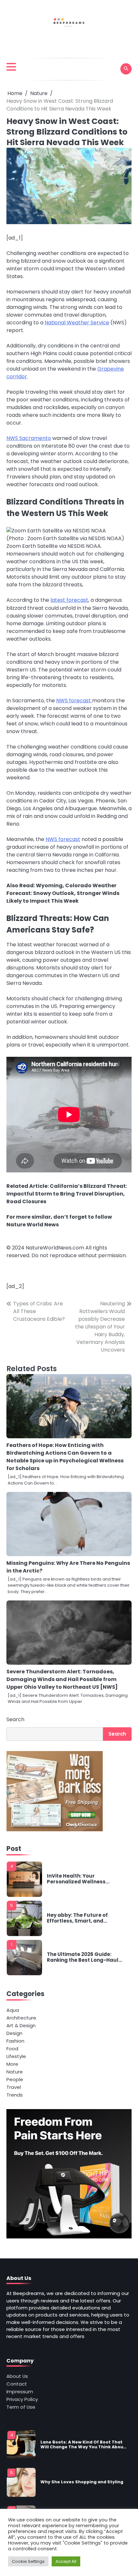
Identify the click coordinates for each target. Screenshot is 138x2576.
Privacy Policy (22, 2399)
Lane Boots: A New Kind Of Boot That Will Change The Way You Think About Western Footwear (83, 2445)
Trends (15, 2095)
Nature (15, 2072)
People (15, 2079)
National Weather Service (77, 323)
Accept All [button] (66, 2561)
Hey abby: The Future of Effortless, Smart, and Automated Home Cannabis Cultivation (83, 1918)
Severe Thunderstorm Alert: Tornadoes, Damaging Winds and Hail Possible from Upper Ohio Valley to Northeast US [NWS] (62, 1679)
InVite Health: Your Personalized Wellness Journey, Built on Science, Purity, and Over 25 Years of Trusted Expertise (82, 1879)
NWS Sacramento (29, 438)
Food (12, 2049)
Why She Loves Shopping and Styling (82, 2482)
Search (15, 1719)
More (12, 2064)
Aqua (13, 2010)
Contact (17, 2384)
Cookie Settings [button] (28, 2561)
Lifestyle (16, 2056)
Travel (14, 2087)
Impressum (20, 2392)
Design (14, 2033)
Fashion (15, 2041)
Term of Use (21, 2407)
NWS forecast (74, 701)
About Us (17, 2376)
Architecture (21, 2018)
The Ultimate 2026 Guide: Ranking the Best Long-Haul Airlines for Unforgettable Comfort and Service (83, 1957)
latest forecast (69, 600)
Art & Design (21, 2025)
